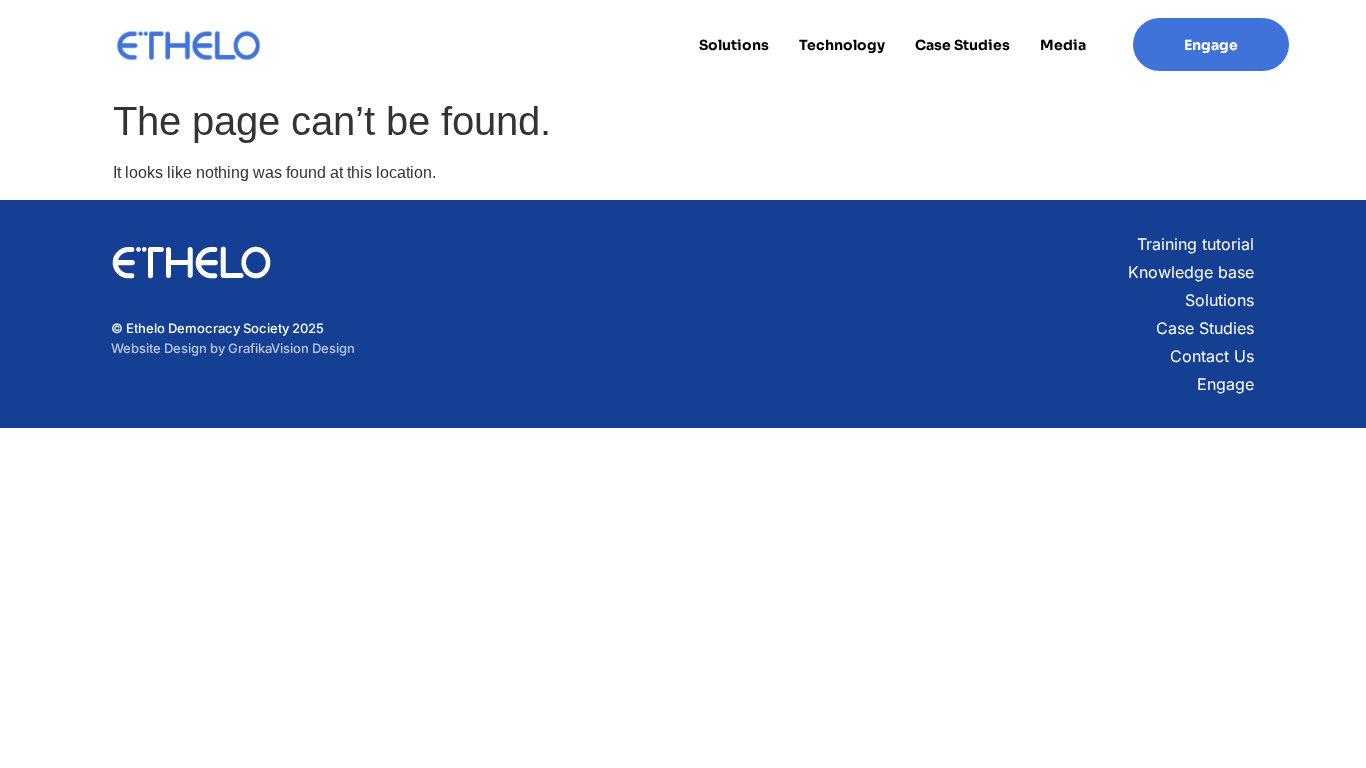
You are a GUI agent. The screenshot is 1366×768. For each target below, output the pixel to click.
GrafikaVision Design (291, 348)
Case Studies (962, 45)
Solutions (734, 45)
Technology (842, 45)
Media (1063, 45)
